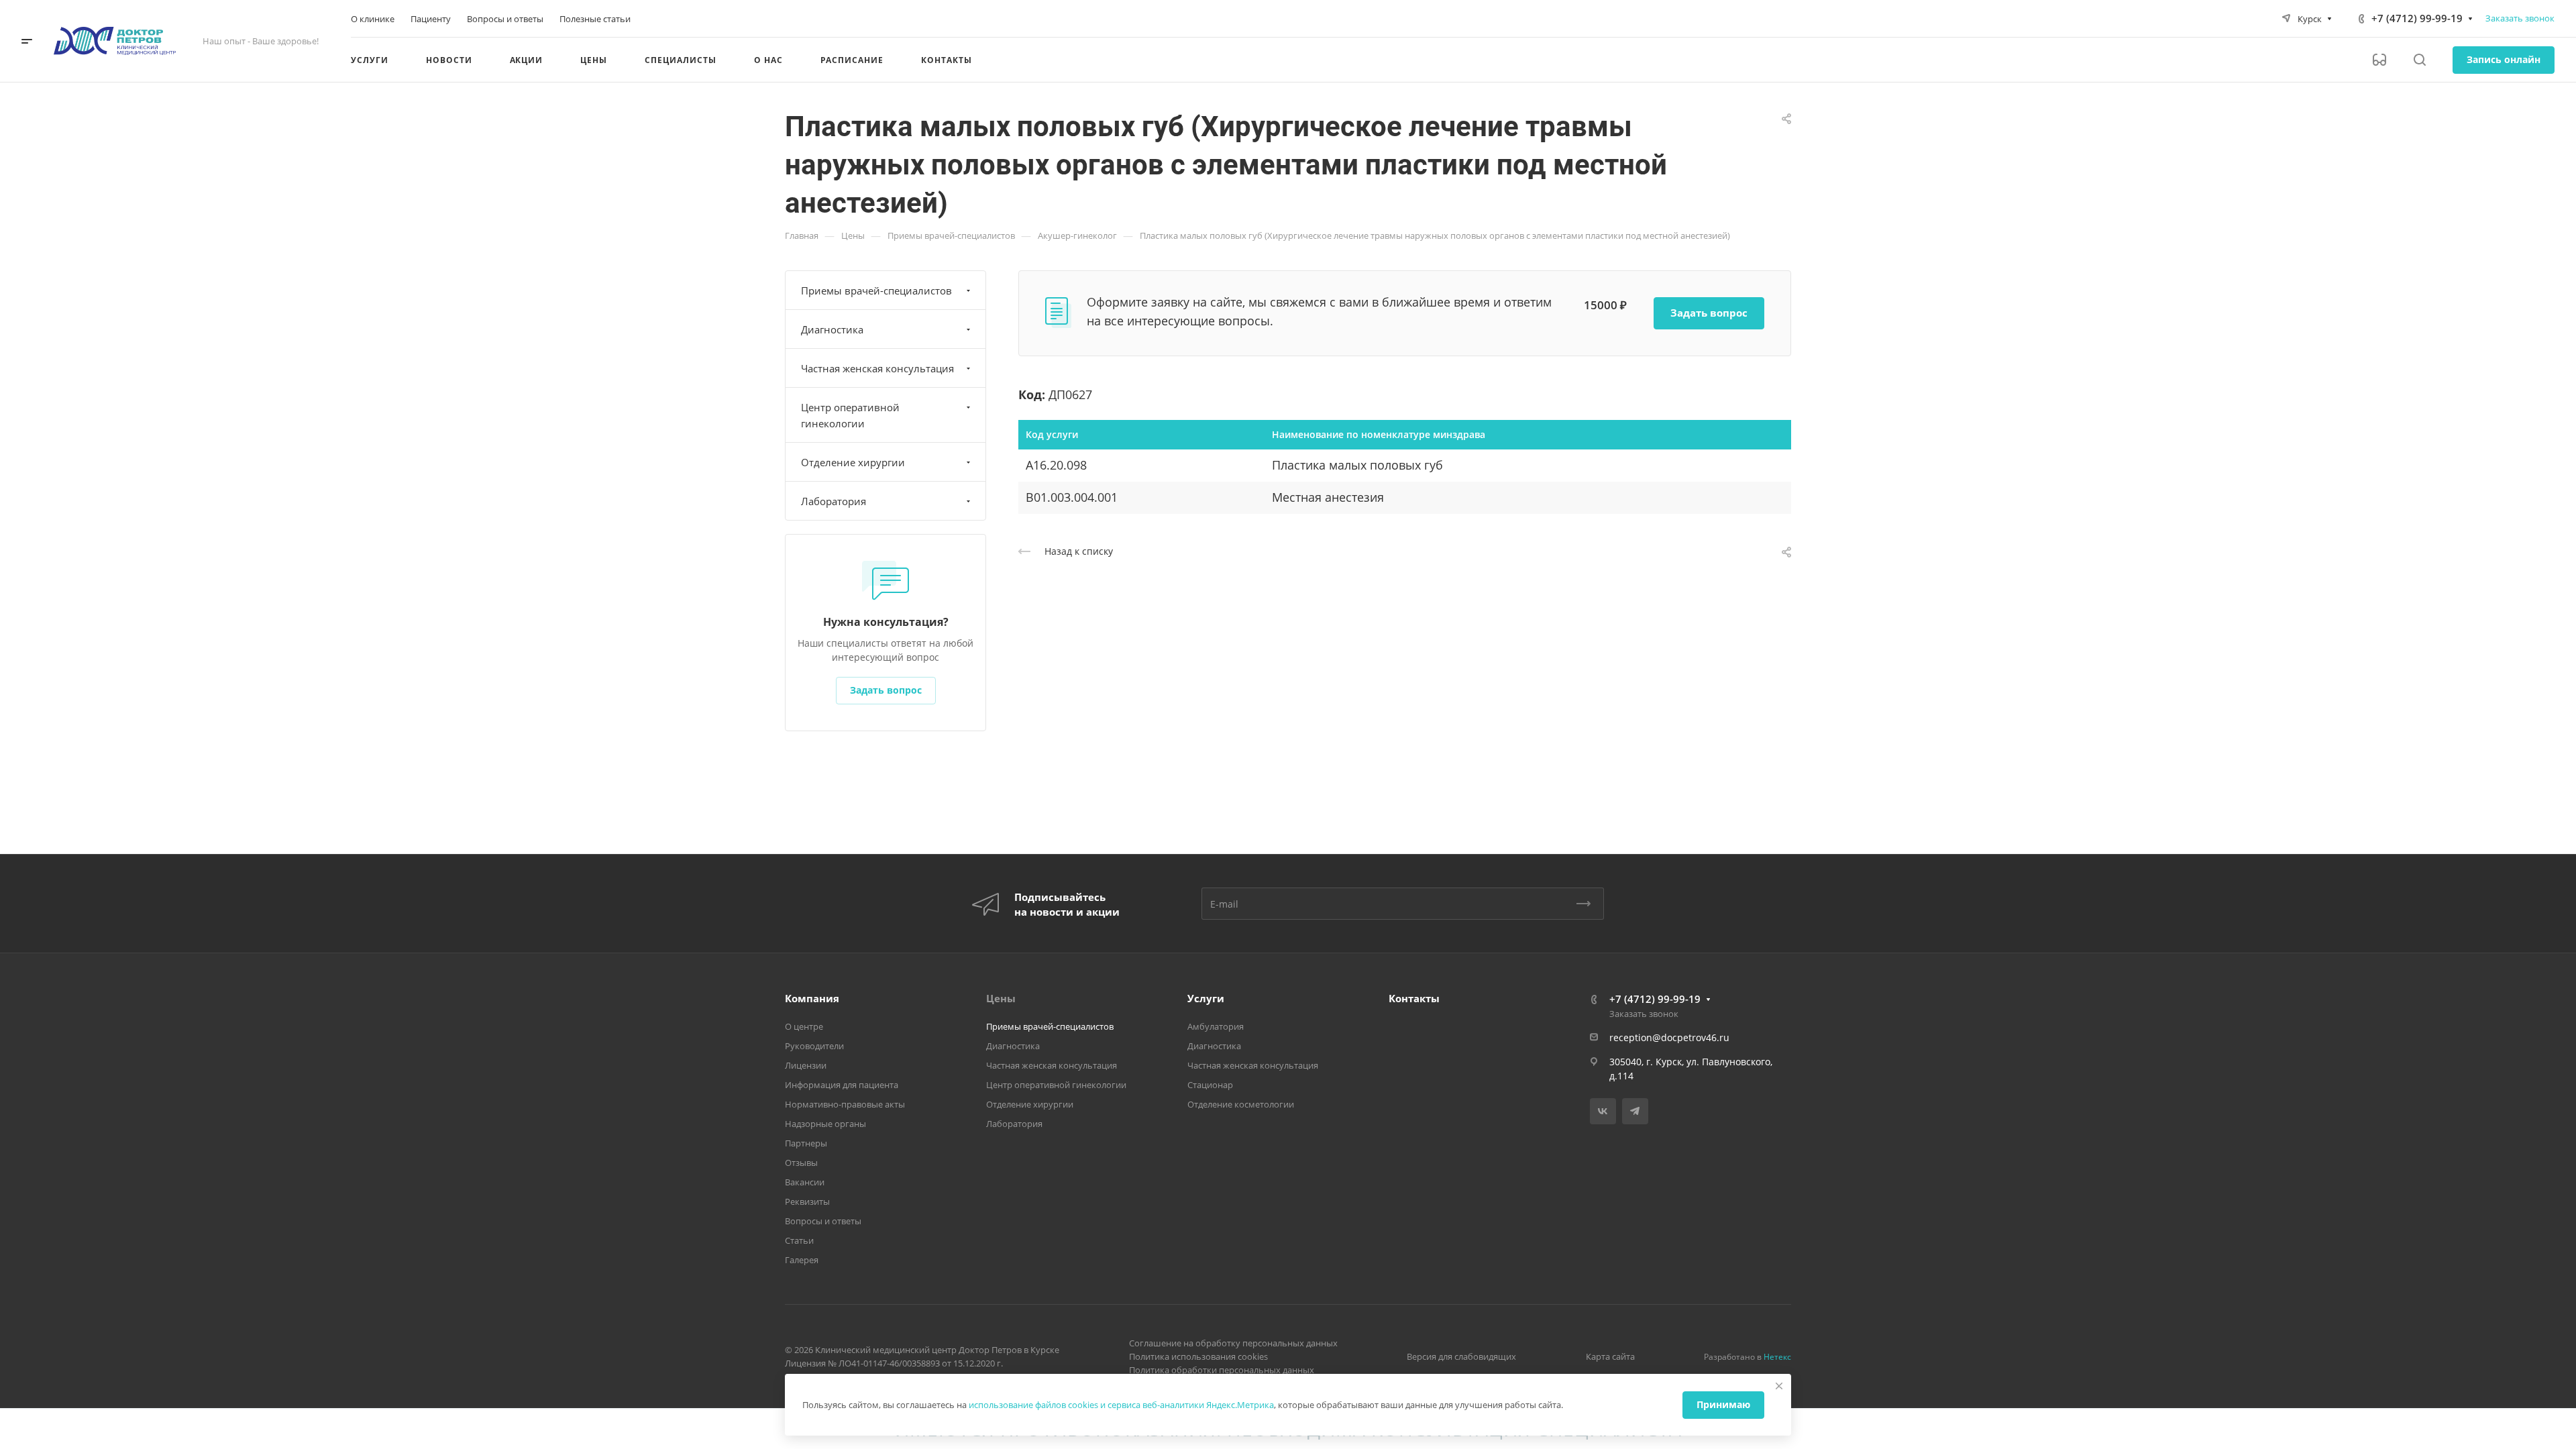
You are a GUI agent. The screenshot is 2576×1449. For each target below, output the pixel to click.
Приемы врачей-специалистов (876, 290)
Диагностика (832, 329)
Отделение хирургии (853, 462)
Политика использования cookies (1198, 1356)
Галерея (802, 1260)
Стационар (1210, 1085)
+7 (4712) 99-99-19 (2417, 18)
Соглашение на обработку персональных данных (1233, 1343)
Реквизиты (807, 1201)
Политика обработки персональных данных (1222, 1370)
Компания (812, 998)
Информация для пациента (842, 1085)
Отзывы (801, 1163)
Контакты (1414, 998)
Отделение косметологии (1241, 1104)
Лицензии (806, 1065)
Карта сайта (1610, 1356)
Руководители (814, 1046)
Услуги (1206, 998)
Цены (1001, 998)
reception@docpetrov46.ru (1669, 1037)
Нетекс (1777, 1357)
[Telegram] (1635, 1111)
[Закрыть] (1779, 1386)
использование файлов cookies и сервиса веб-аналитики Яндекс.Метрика (1121, 1405)
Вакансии (805, 1182)
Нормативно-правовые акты (845, 1104)
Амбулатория (1216, 1026)
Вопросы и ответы (823, 1221)
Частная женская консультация (877, 368)
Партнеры (806, 1143)
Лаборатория (834, 501)
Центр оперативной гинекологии (850, 415)
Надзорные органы (825, 1124)
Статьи (799, 1240)
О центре (804, 1026)
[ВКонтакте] (1603, 1111)
